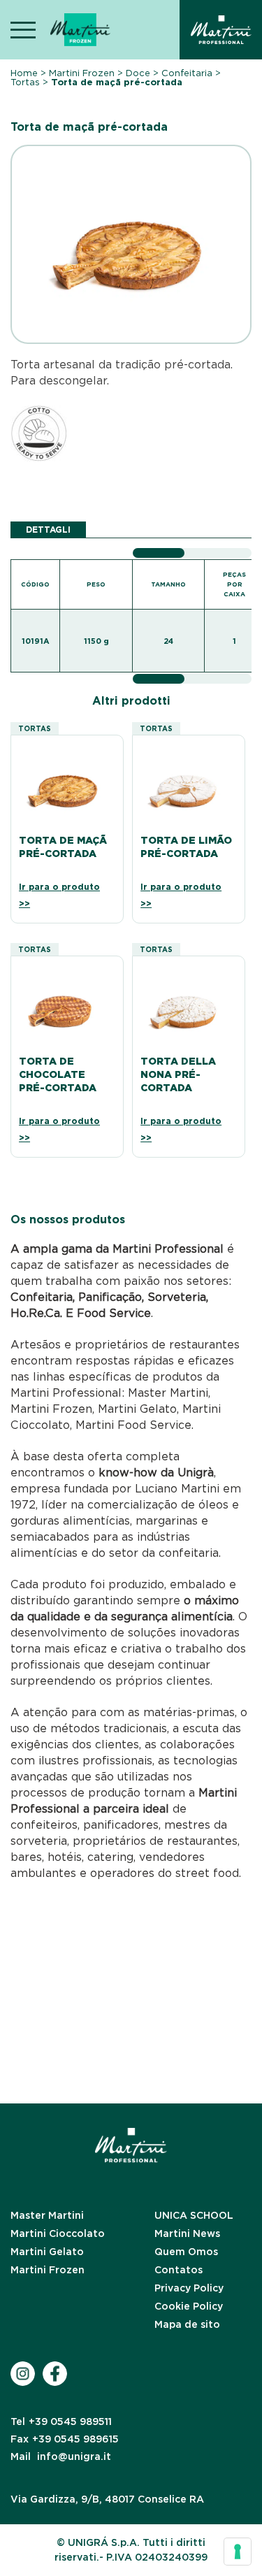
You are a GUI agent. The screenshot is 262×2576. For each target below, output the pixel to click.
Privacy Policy (189, 2288)
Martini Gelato (47, 2252)
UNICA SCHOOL (194, 2215)
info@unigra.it (61, 2456)
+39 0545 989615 (65, 2439)
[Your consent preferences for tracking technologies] (238, 2552)
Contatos (179, 2270)
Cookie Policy (189, 2306)
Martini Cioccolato (58, 2233)
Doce (138, 73)
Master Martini (47, 2215)
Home (24, 73)
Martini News (187, 2233)
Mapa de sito (187, 2324)
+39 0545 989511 (61, 2422)
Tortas (25, 82)
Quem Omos (186, 2252)
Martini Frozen (82, 73)
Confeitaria (187, 73)
